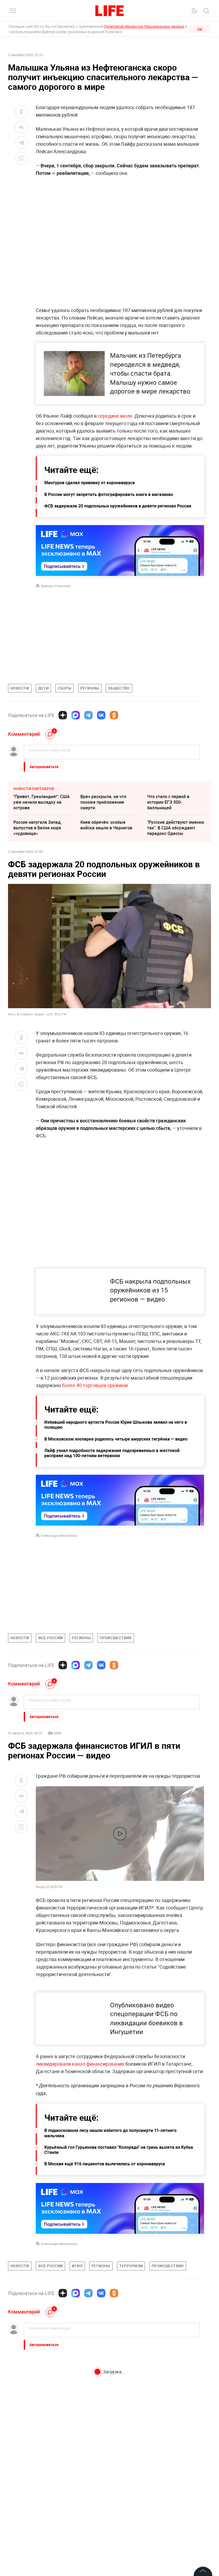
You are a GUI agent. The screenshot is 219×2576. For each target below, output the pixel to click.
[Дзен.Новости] (63, 715)
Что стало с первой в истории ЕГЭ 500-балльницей (168, 802)
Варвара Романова (56, 586)
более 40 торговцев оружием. (95, 1385)
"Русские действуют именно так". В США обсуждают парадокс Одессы (176, 828)
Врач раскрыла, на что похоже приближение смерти (103, 802)
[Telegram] (88, 715)
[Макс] (76, 715)
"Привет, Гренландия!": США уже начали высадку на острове (42, 802)
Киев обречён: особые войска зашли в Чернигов (106, 825)
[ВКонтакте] (101, 715)
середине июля (115, 416)
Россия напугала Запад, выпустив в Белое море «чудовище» (38, 828)
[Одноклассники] (114, 715)
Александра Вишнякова (59, 1535)
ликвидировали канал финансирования (80, 2179)
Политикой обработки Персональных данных (144, 26)
